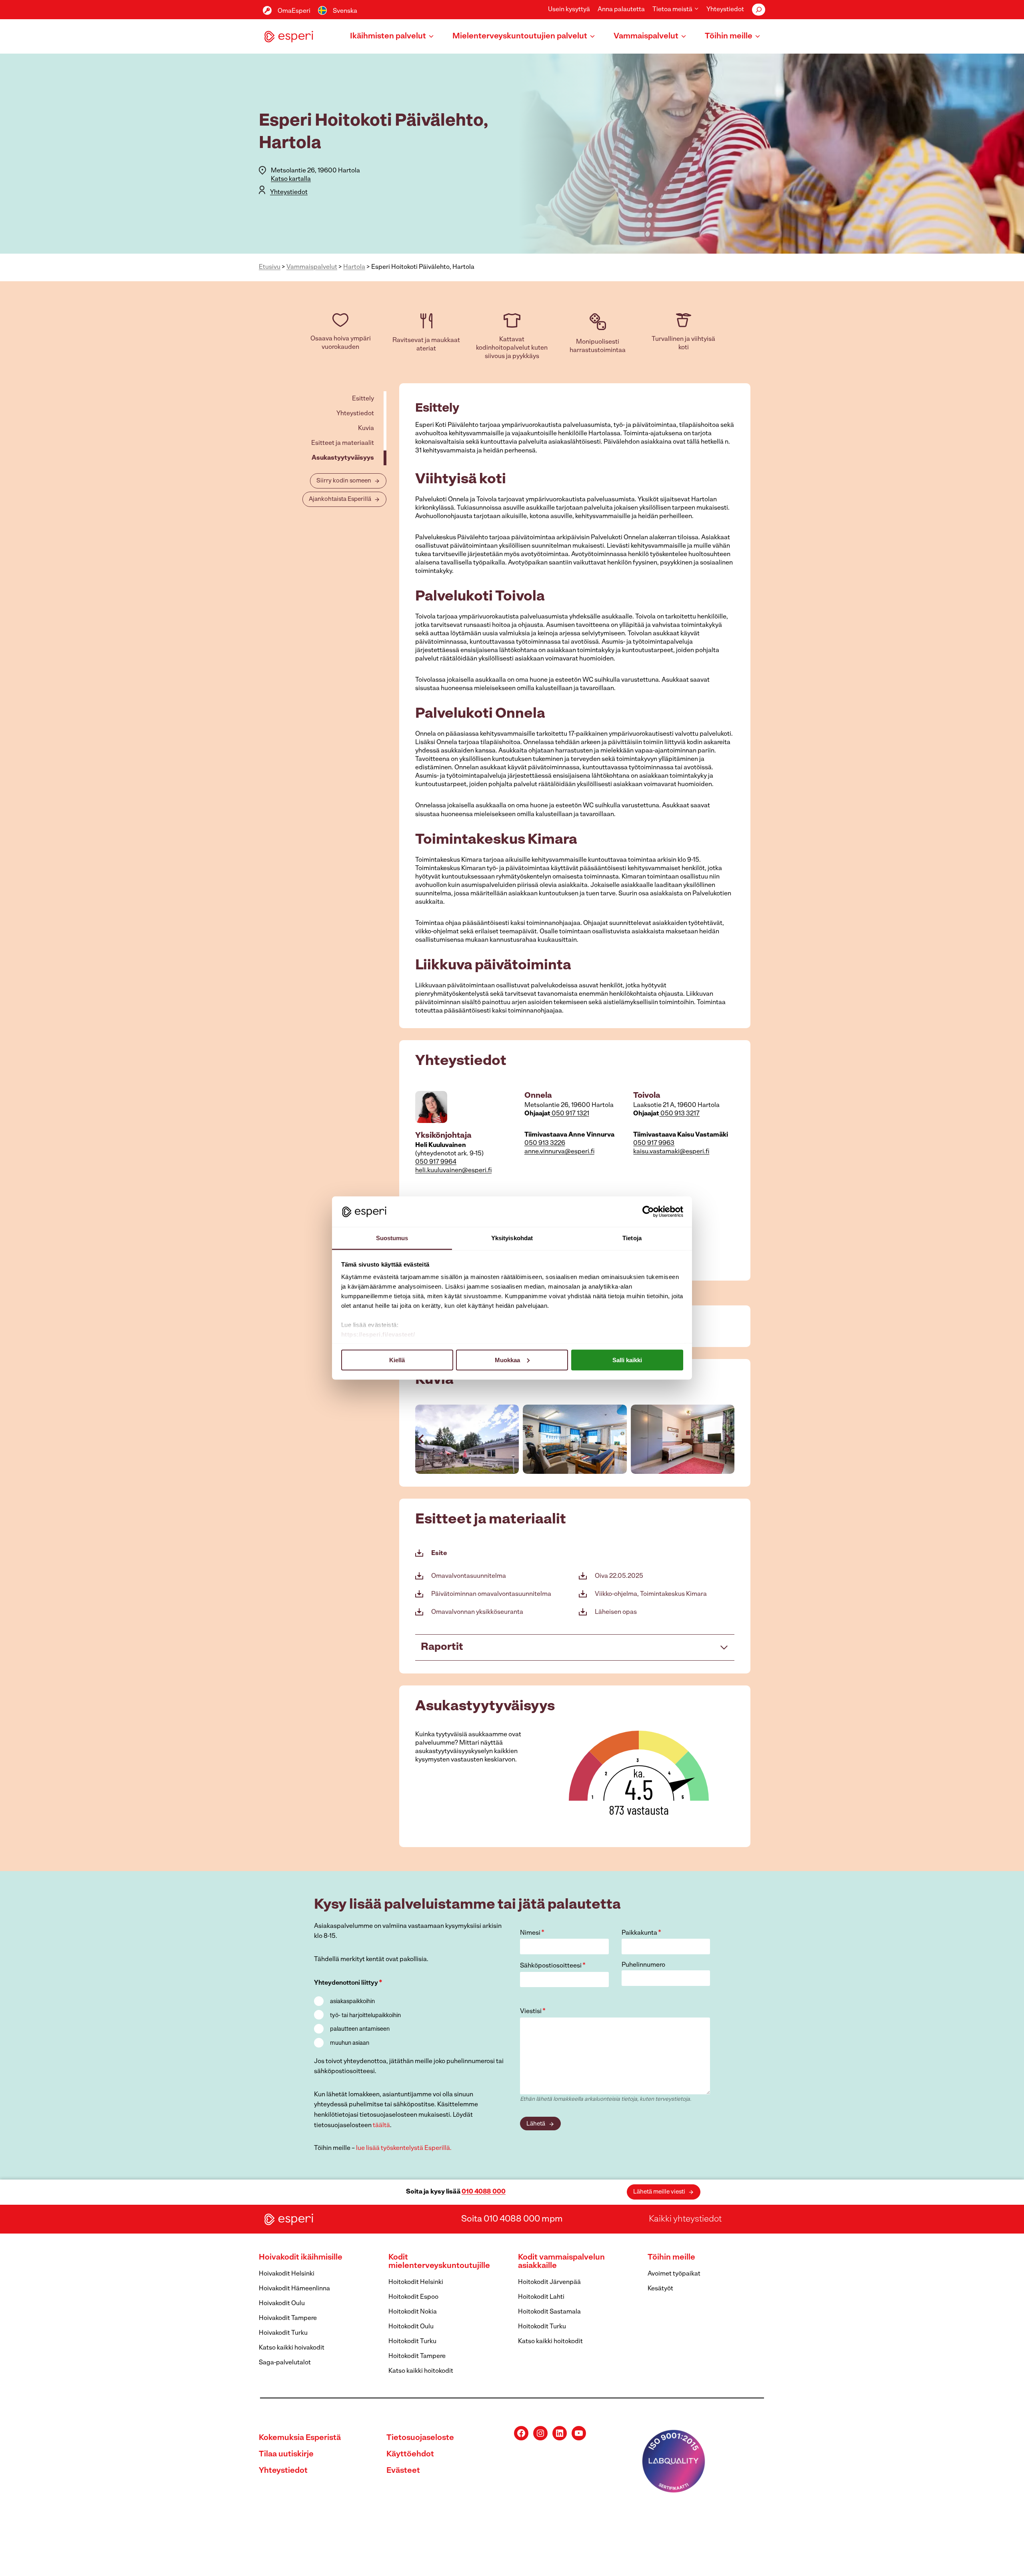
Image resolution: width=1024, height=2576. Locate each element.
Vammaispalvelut (312, 267)
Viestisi (533, 2012)
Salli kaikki (627, 1360)
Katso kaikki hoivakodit (292, 2348)
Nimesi (532, 1933)
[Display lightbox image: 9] (683, 1439)
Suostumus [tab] (392, 1238)
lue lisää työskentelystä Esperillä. (404, 2148)
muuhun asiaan (350, 2043)
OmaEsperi (294, 11)
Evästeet (403, 2471)
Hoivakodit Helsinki (287, 2274)
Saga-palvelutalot (285, 2363)
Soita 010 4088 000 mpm (512, 2219)
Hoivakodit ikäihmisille (301, 2258)
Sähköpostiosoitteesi (553, 1966)
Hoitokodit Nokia (413, 2312)
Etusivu (270, 267)
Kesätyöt (660, 2289)
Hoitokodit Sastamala (549, 2312)
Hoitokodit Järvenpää (549, 2282)
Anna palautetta (621, 10)
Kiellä (397, 1360)
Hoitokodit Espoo (413, 2297)
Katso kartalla (291, 179)
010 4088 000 (484, 2192)
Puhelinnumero (643, 1965)
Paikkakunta (641, 1933)
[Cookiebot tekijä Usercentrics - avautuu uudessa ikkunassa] (648, 1211)
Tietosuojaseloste (420, 2438)
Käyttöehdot (410, 2454)
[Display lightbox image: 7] (467, 1439)
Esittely (363, 399)
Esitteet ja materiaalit (343, 443)
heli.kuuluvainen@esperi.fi (453, 1171)
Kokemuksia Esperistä (300, 2438)
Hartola (354, 267)
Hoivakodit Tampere (288, 2318)
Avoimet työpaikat (674, 2274)
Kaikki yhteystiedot (685, 2219)
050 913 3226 (545, 1143)
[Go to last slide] (422, 1439)
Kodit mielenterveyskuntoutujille (439, 2262)
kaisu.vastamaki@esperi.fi (671, 1152)
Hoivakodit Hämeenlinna (294, 2289)
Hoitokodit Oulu (411, 2327)
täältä (381, 2126)
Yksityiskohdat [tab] (512, 1238)
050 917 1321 (570, 1114)
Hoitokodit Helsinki (416, 2282)
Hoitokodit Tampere (417, 2356)
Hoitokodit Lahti (541, 2297)
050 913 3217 (679, 1114)
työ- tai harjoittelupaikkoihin (365, 2016)
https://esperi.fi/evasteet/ (378, 1334)
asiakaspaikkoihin (352, 2002)
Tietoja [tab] (632, 1238)
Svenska (345, 11)
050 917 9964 (436, 1162)
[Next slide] (728, 1439)
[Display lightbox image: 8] (575, 1439)
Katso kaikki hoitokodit (421, 2371)
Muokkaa (507, 1360)
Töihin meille (671, 2258)
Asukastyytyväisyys (343, 458)
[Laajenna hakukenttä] (759, 10)
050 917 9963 (654, 1143)
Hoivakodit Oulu (282, 2304)
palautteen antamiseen (360, 2029)
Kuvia (366, 428)
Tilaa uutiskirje (286, 2454)
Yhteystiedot (725, 10)
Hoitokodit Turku (412, 2342)
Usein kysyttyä (569, 10)
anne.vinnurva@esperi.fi (559, 1152)
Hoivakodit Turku (283, 2333)
